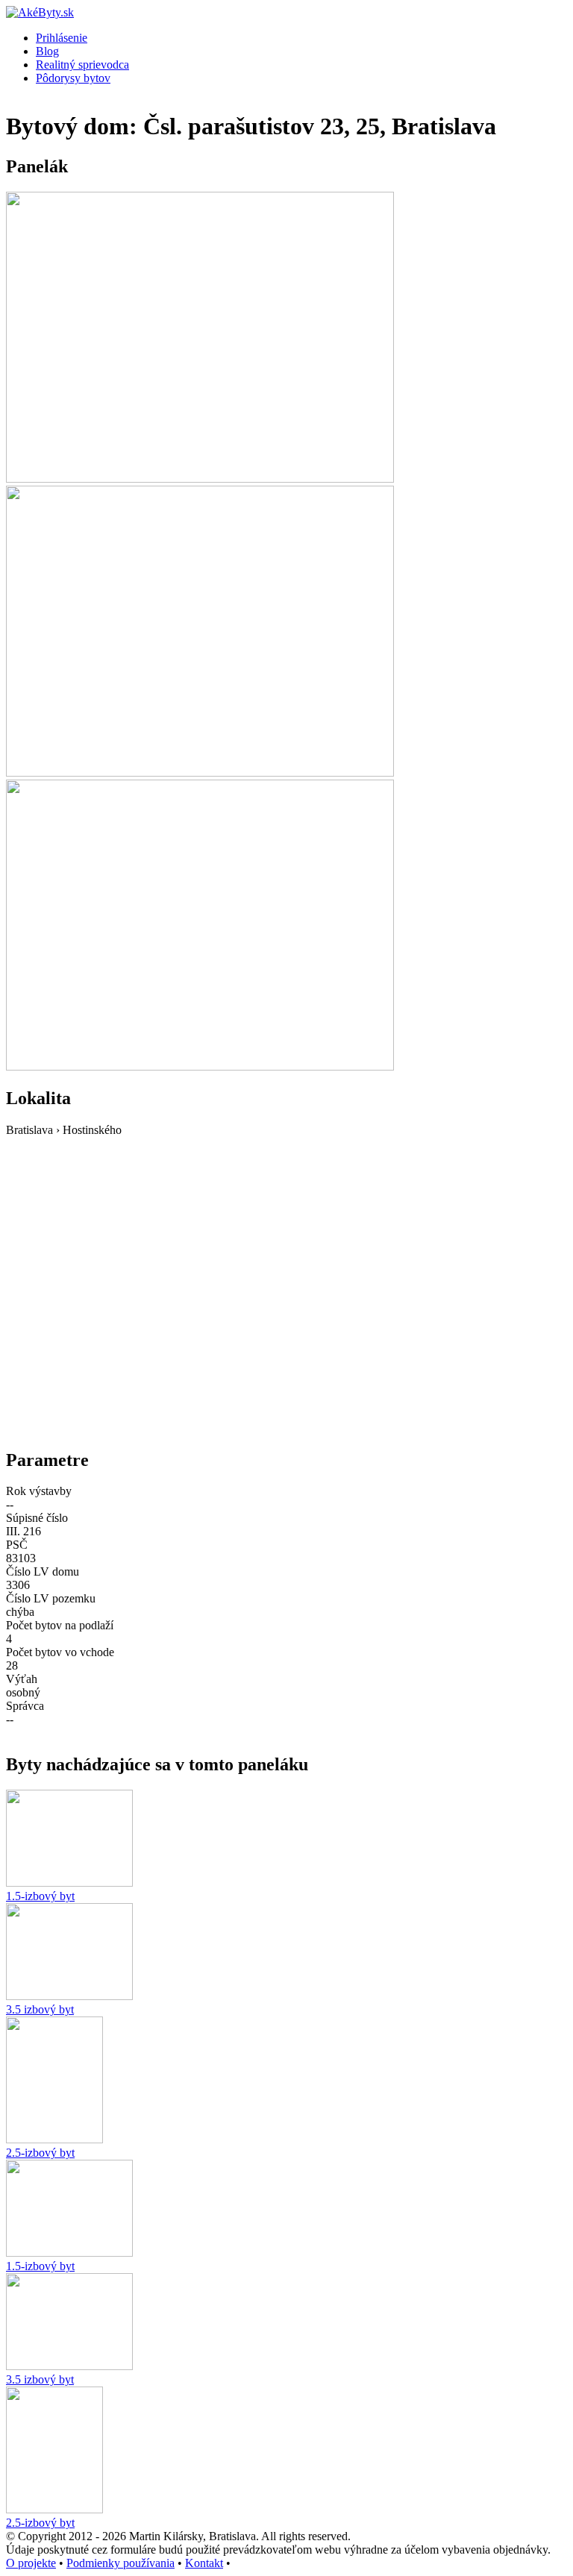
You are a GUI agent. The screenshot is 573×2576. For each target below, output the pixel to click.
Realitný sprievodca (82, 65)
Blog (47, 51)
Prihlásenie (62, 38)
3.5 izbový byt (40, 2009)
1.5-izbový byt (40, 1896)
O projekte (31, 2563)
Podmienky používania (120, 2563)
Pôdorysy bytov (73, 78)
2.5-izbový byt (40, 2153)
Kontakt (204, 2563)
